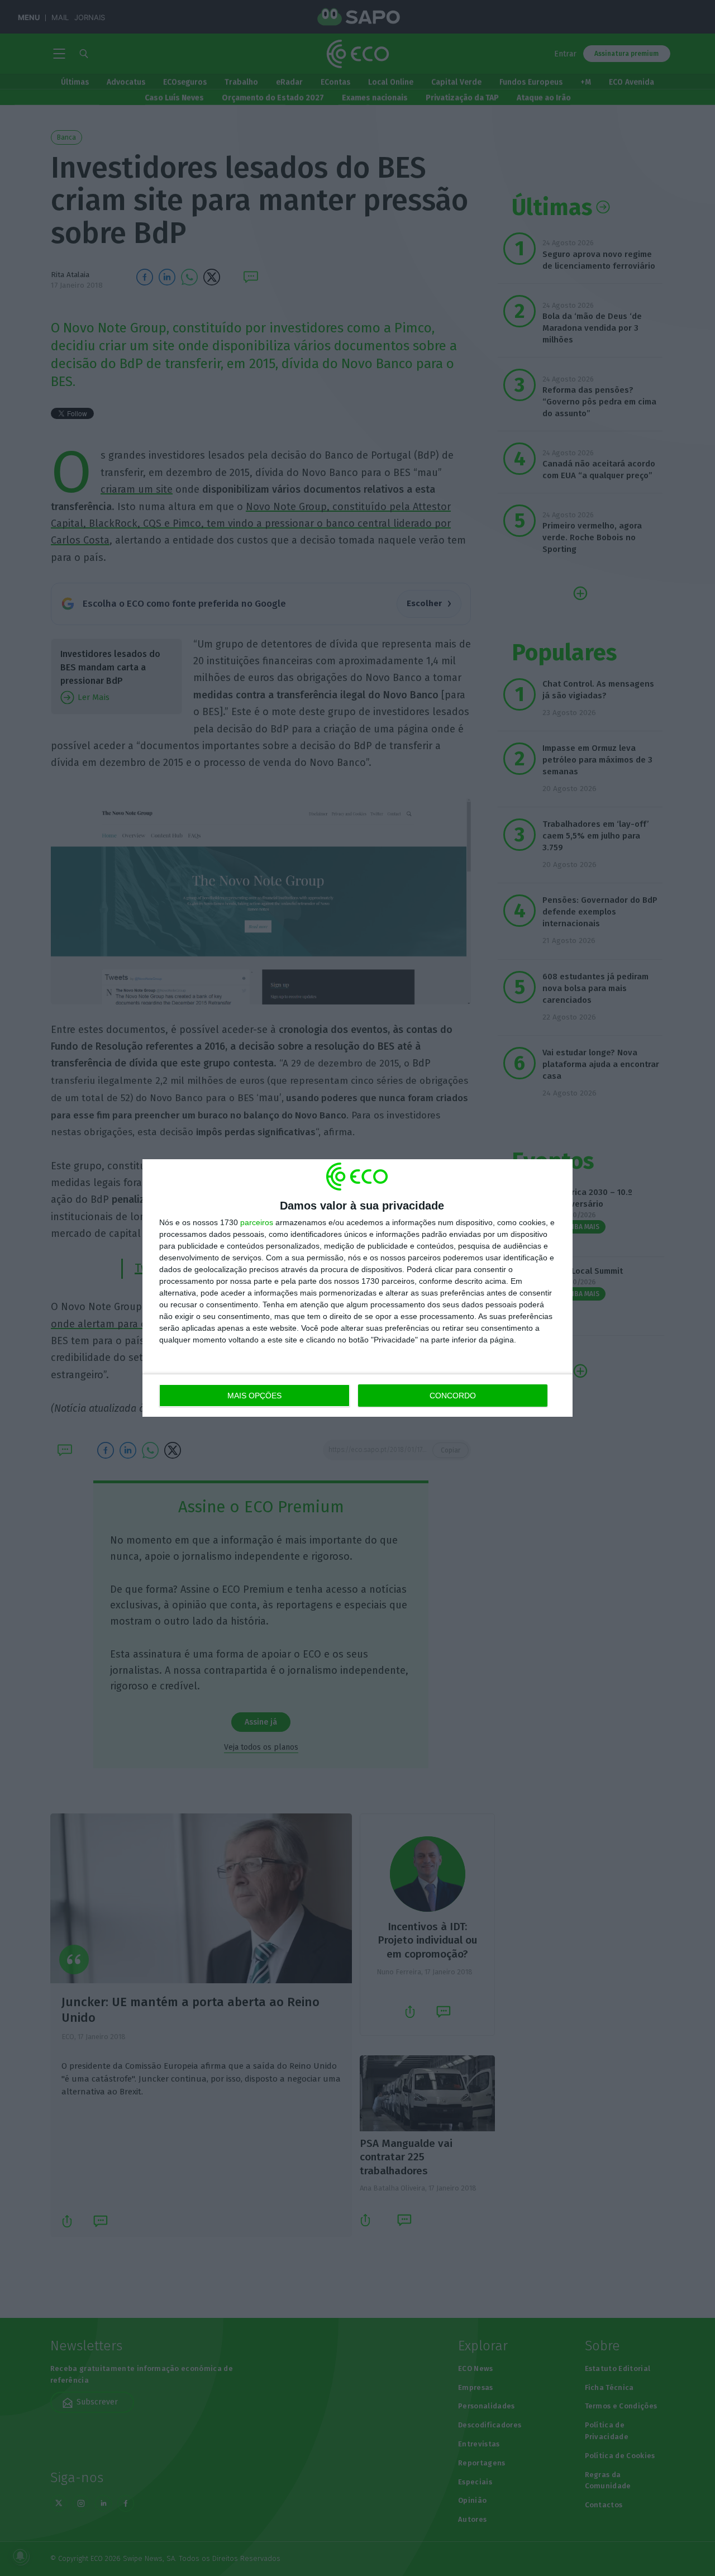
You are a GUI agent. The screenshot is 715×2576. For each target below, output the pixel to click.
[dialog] (357, 1288)
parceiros (257, 1222)
